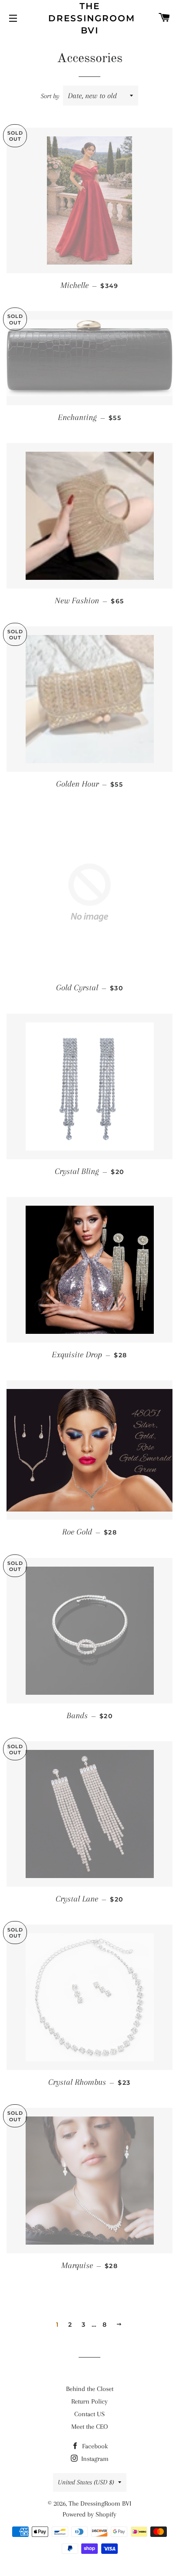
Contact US (89, 2414)
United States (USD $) (86, 2482)
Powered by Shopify (89, 2514)
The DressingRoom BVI (90, 18)
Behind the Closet (90, 2389)
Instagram (94, 2459)
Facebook (94, 2446)
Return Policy (89, 2401)
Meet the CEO (89, 2427)
